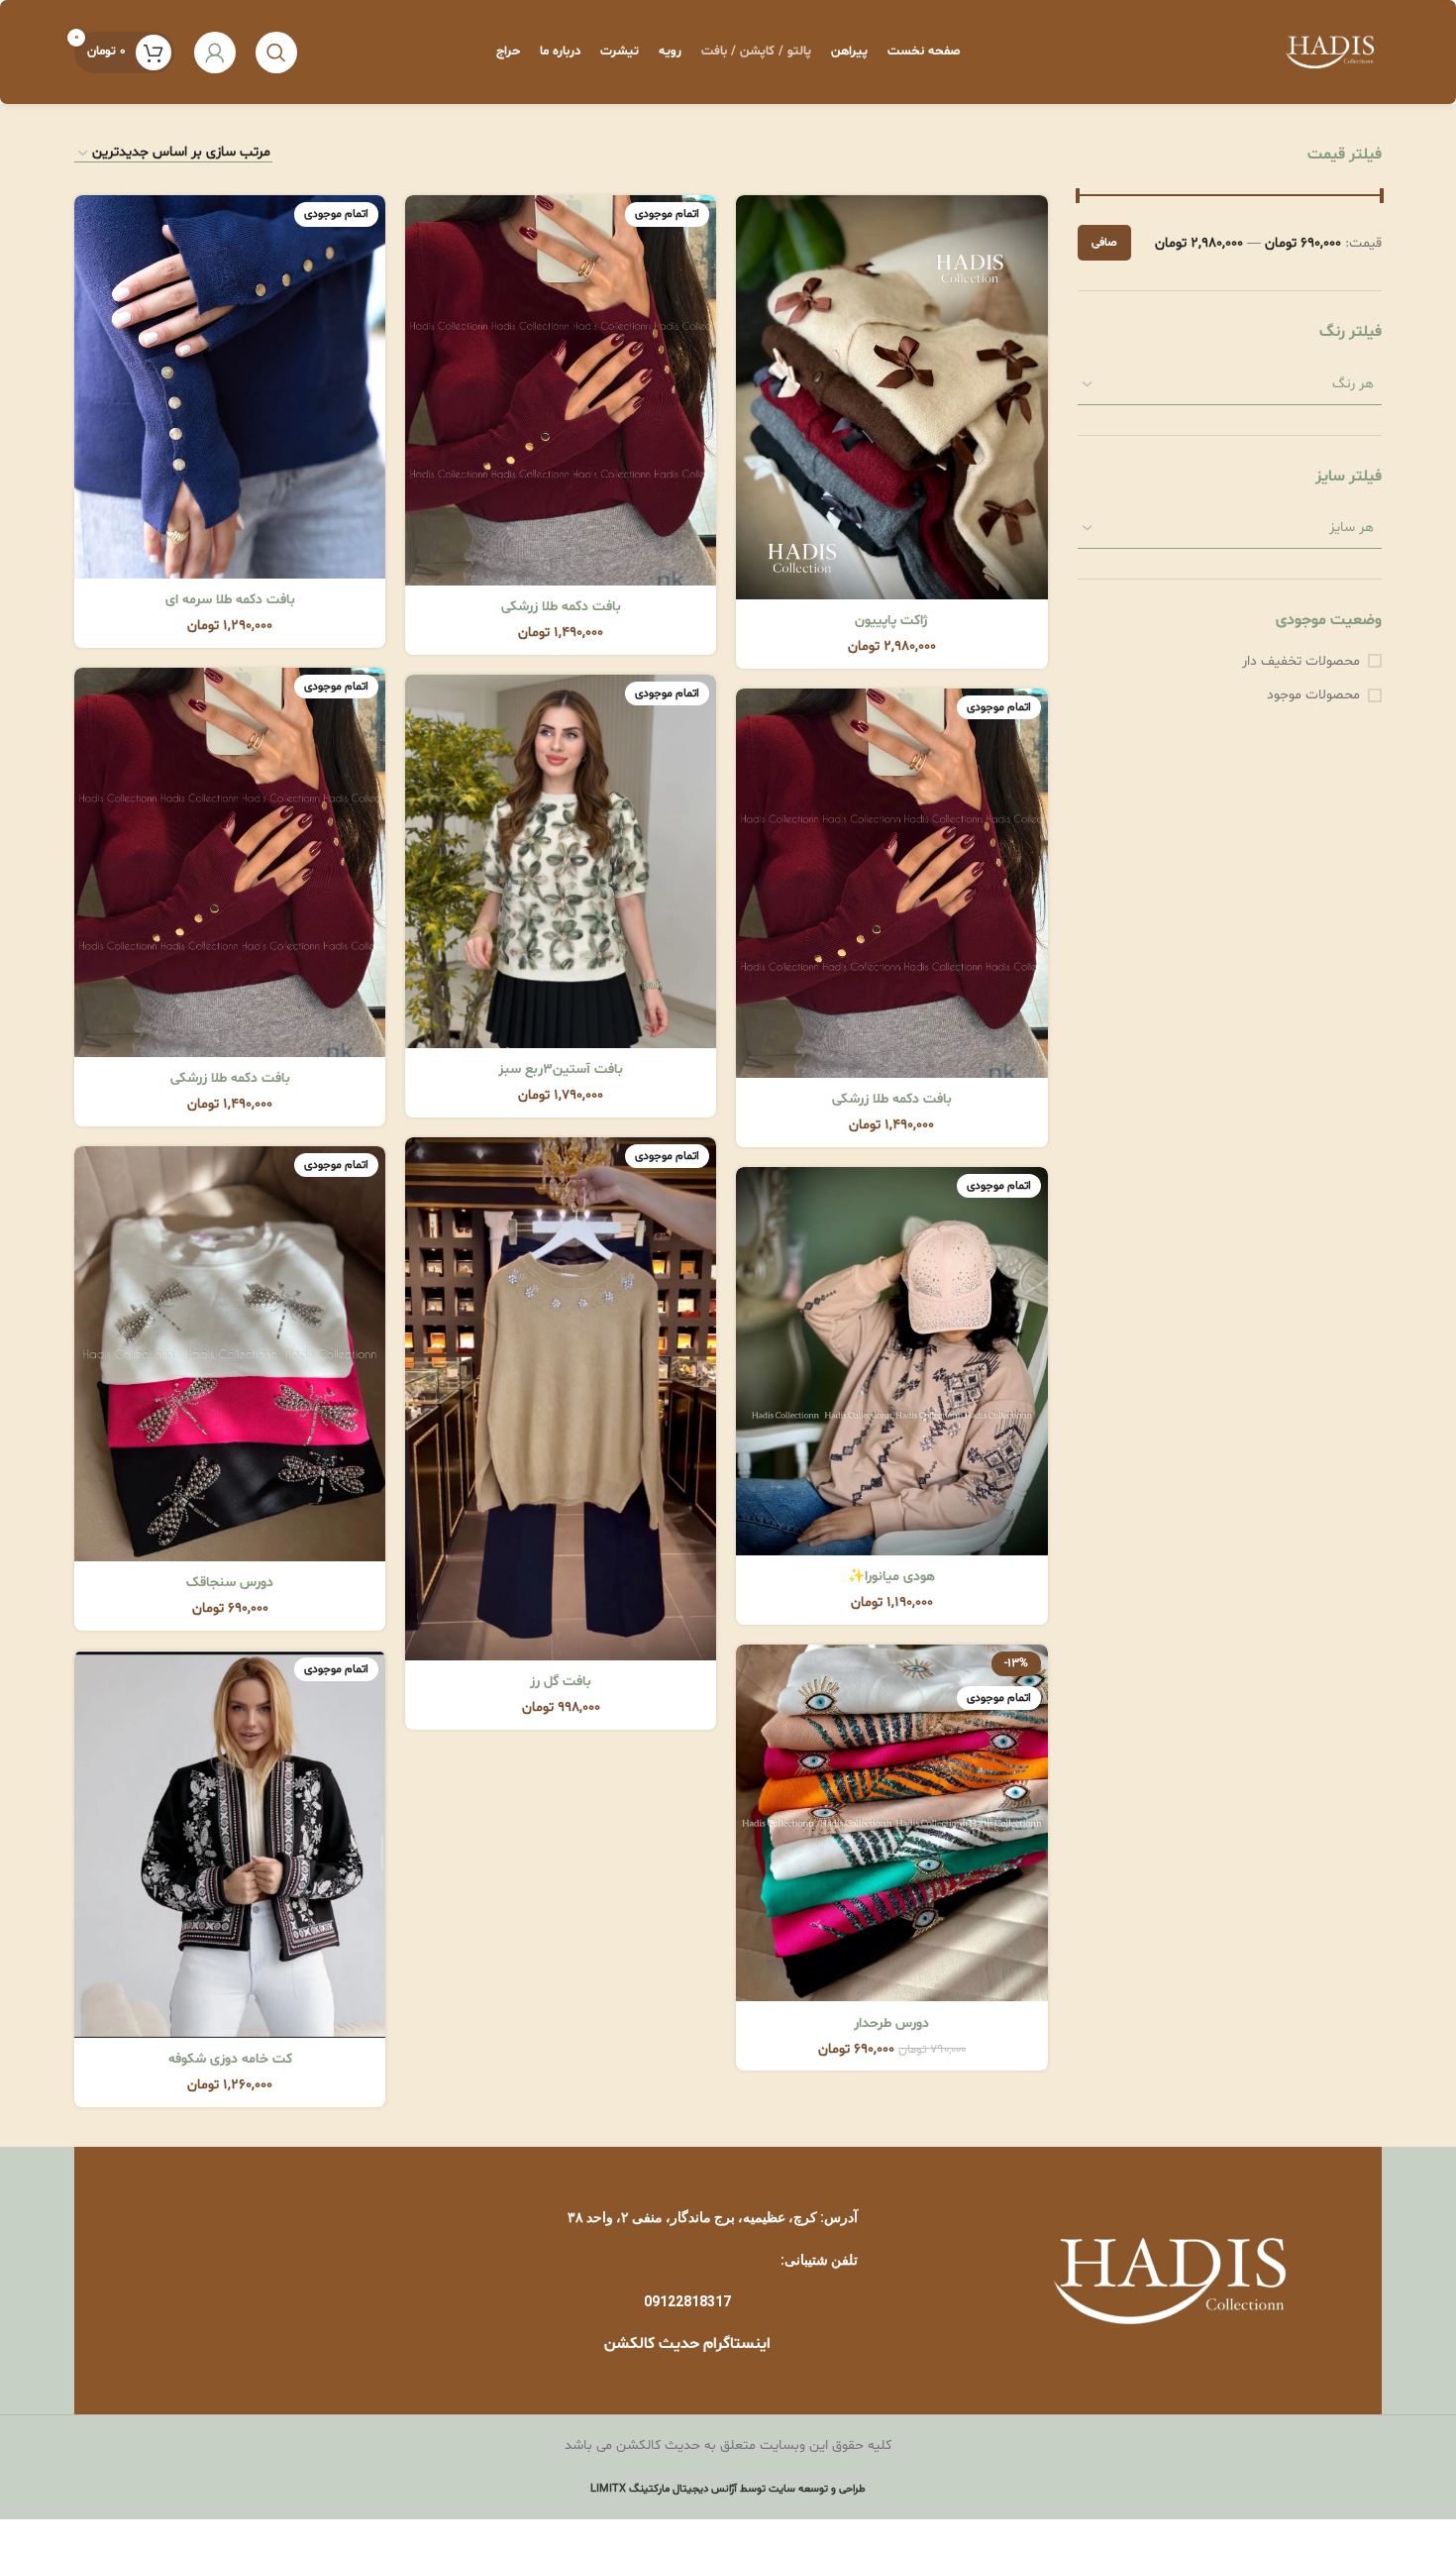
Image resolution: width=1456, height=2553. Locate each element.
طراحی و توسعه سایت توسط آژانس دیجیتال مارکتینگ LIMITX (728, 2489)
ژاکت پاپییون (891, 621)
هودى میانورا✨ (891, 1577)
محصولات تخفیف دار (1301, 661)
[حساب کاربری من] (215, 53)
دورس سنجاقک (230, 1583)
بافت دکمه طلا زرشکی (561, 607)
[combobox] (1230, 384)
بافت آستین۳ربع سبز (561, 1069)
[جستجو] (276, 53)
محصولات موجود (1313, 695)
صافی (1104, 243)
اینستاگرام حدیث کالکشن (687, 2344)
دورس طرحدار (891, 2023)
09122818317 (687, 2301)
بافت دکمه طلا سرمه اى (230, 600)
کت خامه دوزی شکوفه (230, 2059)
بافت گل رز (561, 1682)
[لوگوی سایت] (1330, 52)
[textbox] (1230, 384)
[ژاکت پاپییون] (891, 397)
